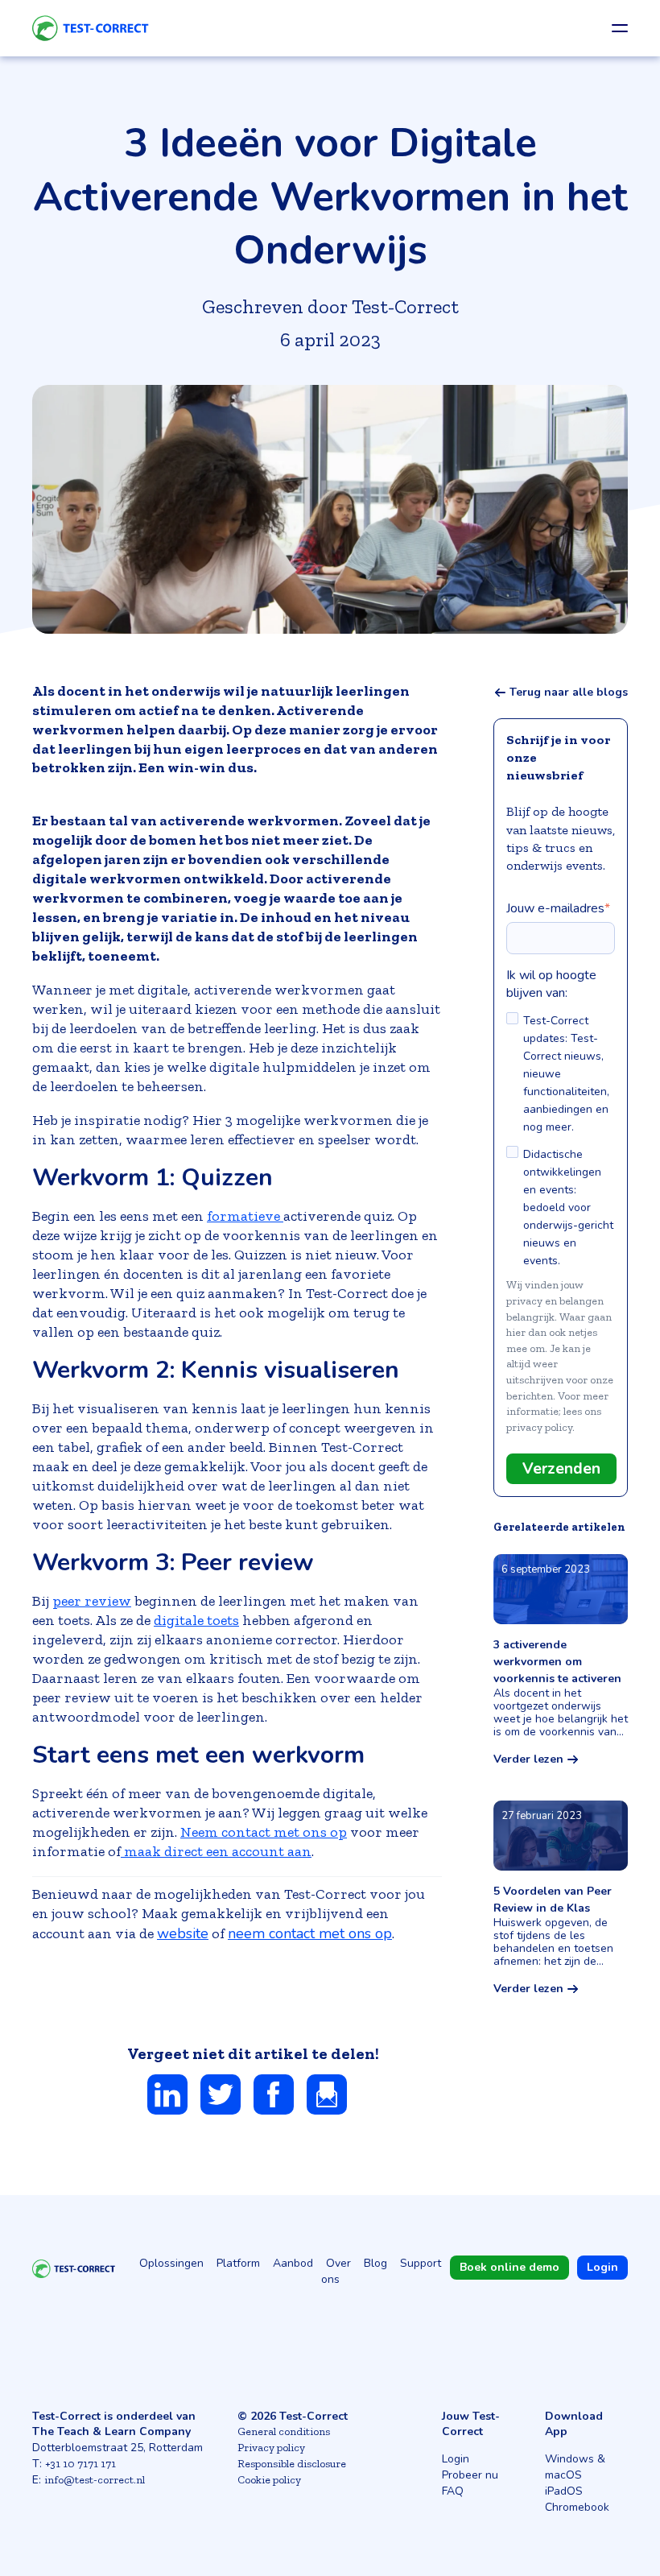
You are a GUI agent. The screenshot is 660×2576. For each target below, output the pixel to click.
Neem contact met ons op (264, 1832)
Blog (375, 2263)
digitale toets (196, 1620)
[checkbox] (561, 1141)
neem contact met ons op (310, 1933)
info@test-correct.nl (95, 2480)
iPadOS (564, 2491)
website (183, 1933)
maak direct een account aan (216, 1851)
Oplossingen (171, 2263)
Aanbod (293, 2263)
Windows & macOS (575, 2467)
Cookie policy (269, 2480)
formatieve (245, 1216)
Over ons (336, 2271)
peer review (92, 1601)
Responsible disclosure (292, 2464)
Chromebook (577, 2507)
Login (456, 2459)
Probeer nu (470, 2475)
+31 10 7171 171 (80, 2464)
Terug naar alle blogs (569, 693)
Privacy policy (271, 2448)
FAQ (453, 2491)
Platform (238, 2263)
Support (421, 2263)
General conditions (284, 2431)
